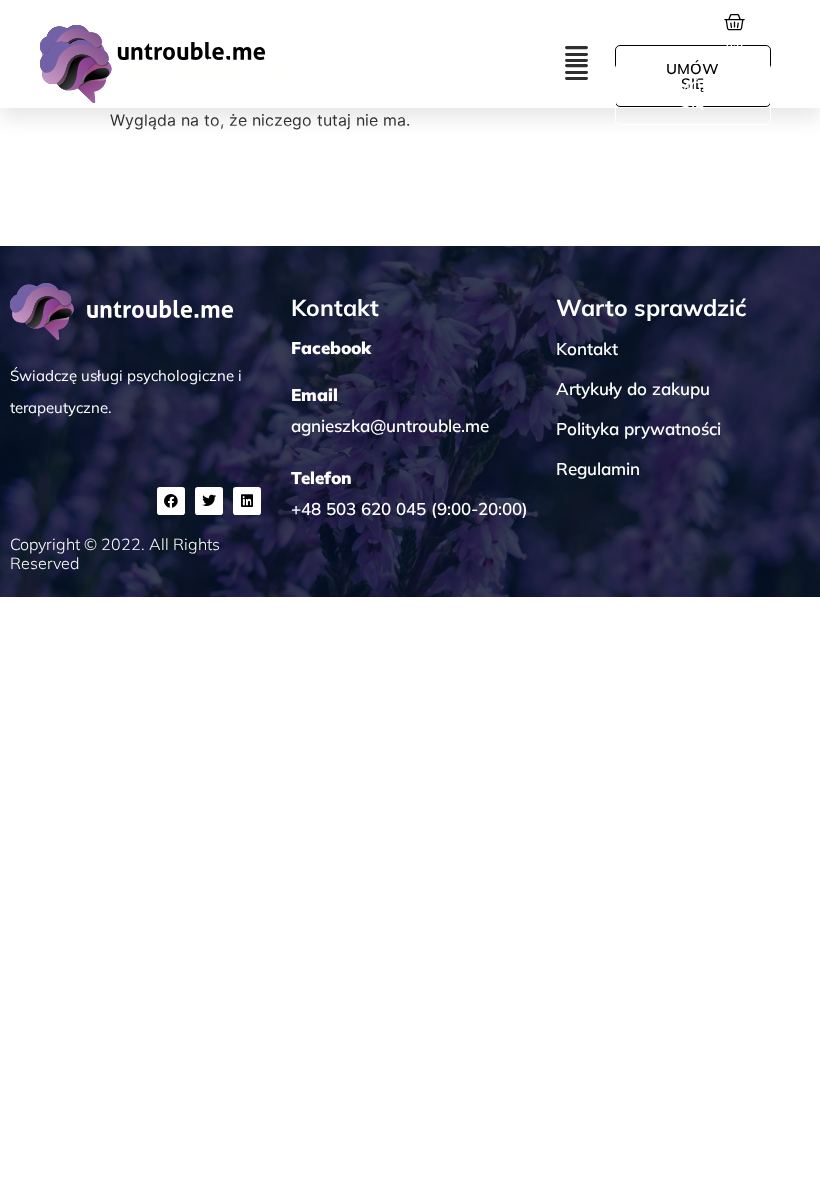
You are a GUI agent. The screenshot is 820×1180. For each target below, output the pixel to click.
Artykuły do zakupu (633, 388)
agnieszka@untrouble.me (390, 425)
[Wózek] (734, 40)
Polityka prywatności (638, 428)
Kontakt (587, 348)
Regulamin (598, 468)
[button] (577, 72)
